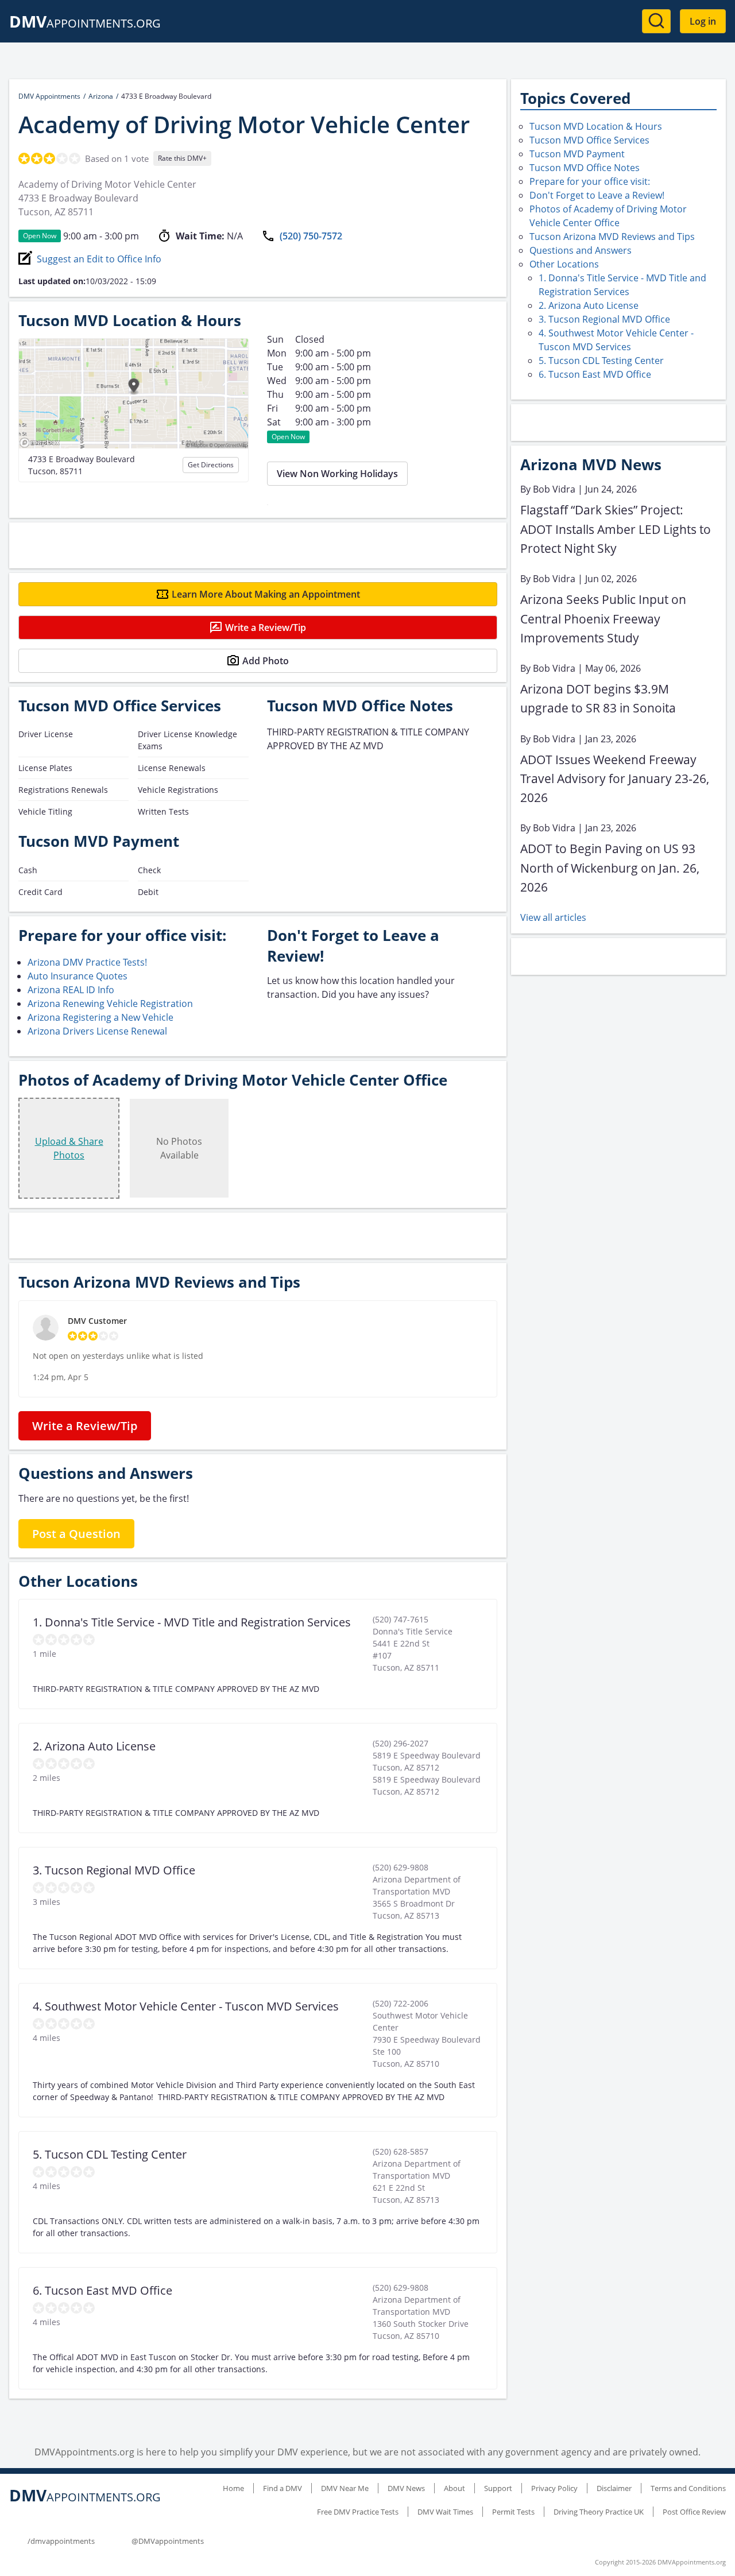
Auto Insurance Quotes (78, 976)
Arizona (101, 96)
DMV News (406, 2488)
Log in (703, 21)
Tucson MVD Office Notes (585, 168)
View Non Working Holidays (337, 474)
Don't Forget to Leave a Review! (597, 195)
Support (498, 2488)
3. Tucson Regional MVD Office (604, 319)
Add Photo (266, 661)
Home (233, 2488)
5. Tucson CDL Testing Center (601, 361)
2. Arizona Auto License (589, 305)
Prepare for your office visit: (590, 181)
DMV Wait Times (445, 2512)
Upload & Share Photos (69, 1148)
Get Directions (211, 465)
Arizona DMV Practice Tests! (87, 962)
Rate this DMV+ (182, 158)
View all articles (553, 917)
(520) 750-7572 (311, 236)
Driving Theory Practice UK (599, 2512)
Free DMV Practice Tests (358, 2512)
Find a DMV (283, 2488)
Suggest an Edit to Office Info (99, 259)
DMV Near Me (345, 2488)
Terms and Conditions (688, 2488)
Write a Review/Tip (266, 627)
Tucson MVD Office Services (589, 140)
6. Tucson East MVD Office (595, 374)
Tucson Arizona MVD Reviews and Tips (612, 237)
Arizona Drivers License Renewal (97, 1031)
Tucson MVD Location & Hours (596, 126)
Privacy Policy (554, 2488)
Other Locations (564, 264)
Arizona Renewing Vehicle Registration (110, 1004)
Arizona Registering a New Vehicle (100, 1017)
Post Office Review (694, 2512)
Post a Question (76, 1534)
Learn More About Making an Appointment (266, 594)
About (454, 2488)
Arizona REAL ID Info (71, 990)
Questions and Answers (581, 250)
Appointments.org (85, 23)
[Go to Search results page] (656, 21)
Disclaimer (614, 2488)
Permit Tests (513, 2512)
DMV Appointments (49, 96)
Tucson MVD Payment (577, 154)
